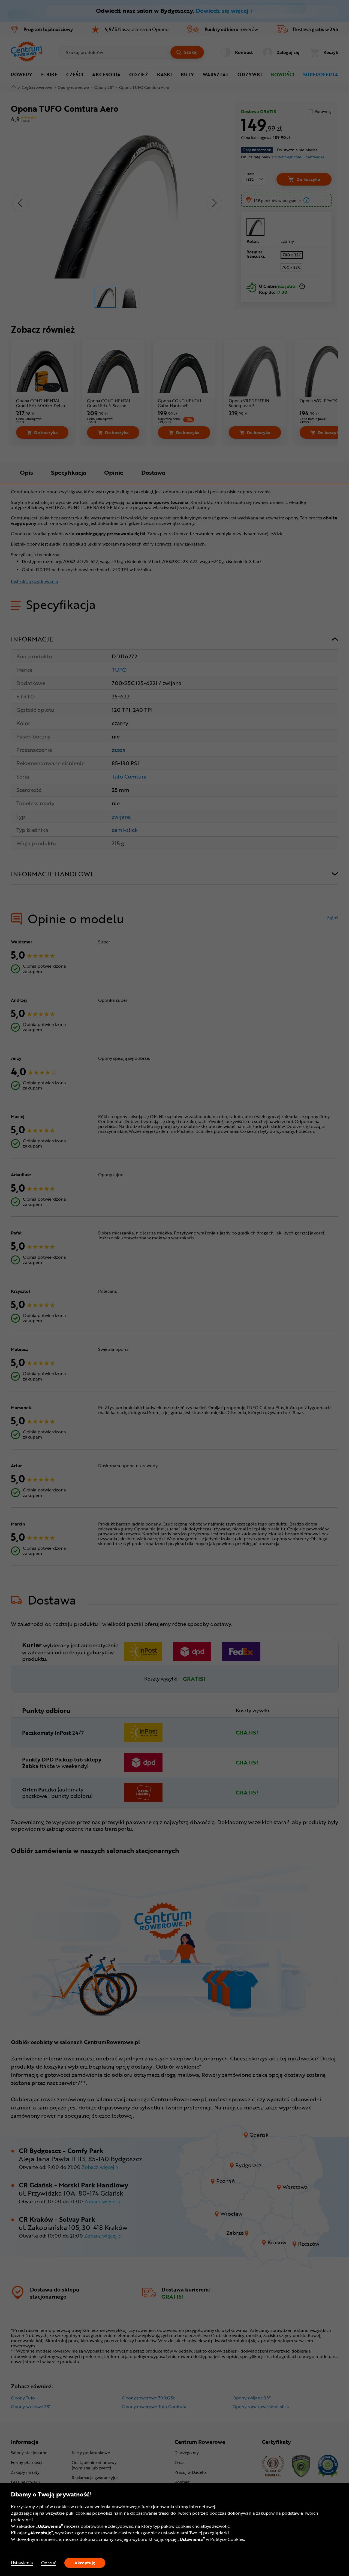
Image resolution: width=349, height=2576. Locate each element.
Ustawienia (22, 2563)
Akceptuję (85, 2563)
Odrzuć (49, 2563)
